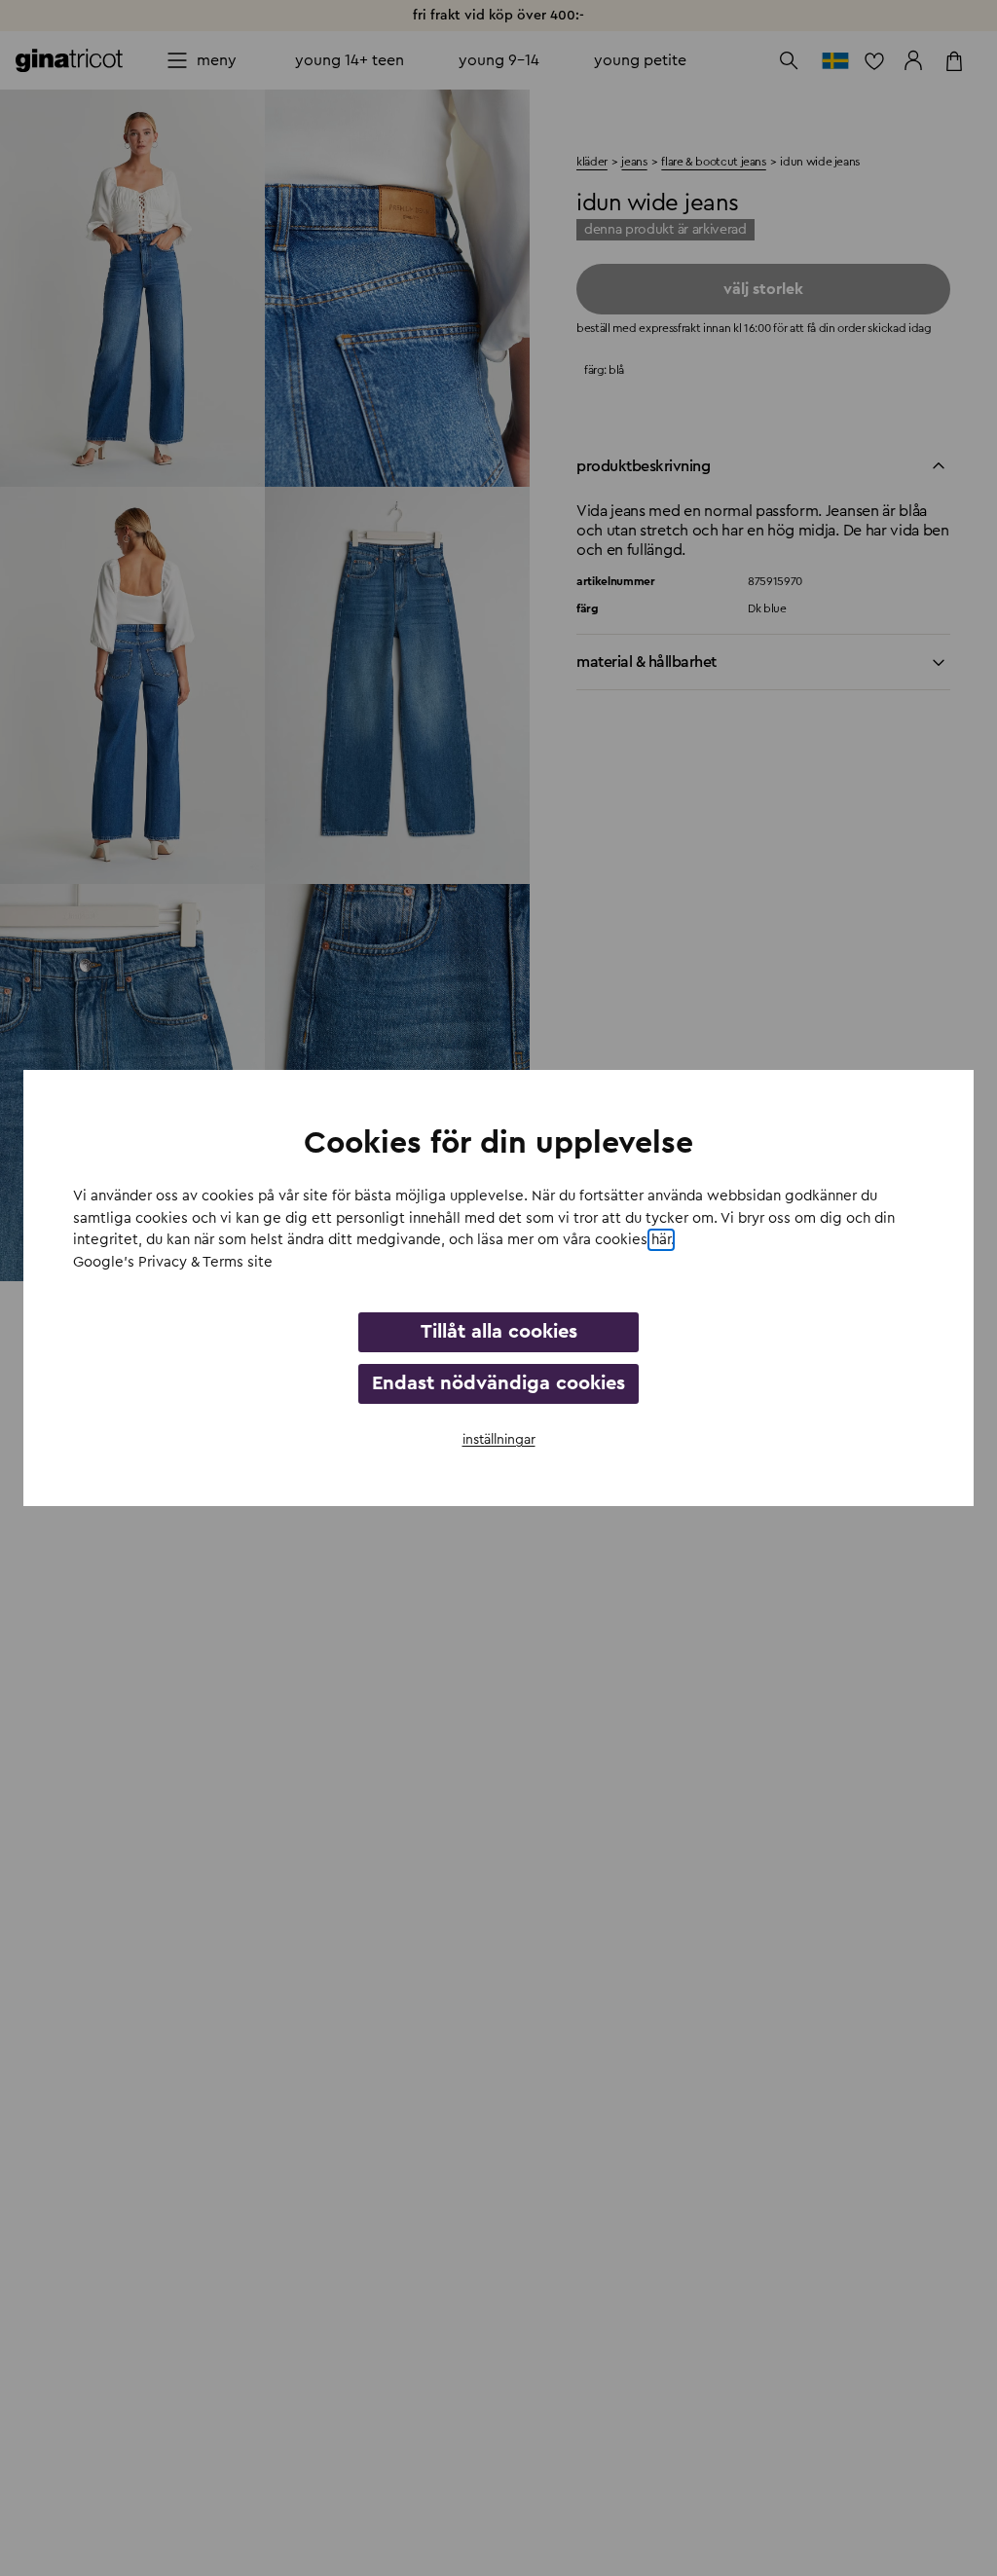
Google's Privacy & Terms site (173, 1262)
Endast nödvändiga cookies (498, 1383)
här (661, 1240)
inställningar (499, 1440)
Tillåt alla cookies (499, 1332)
